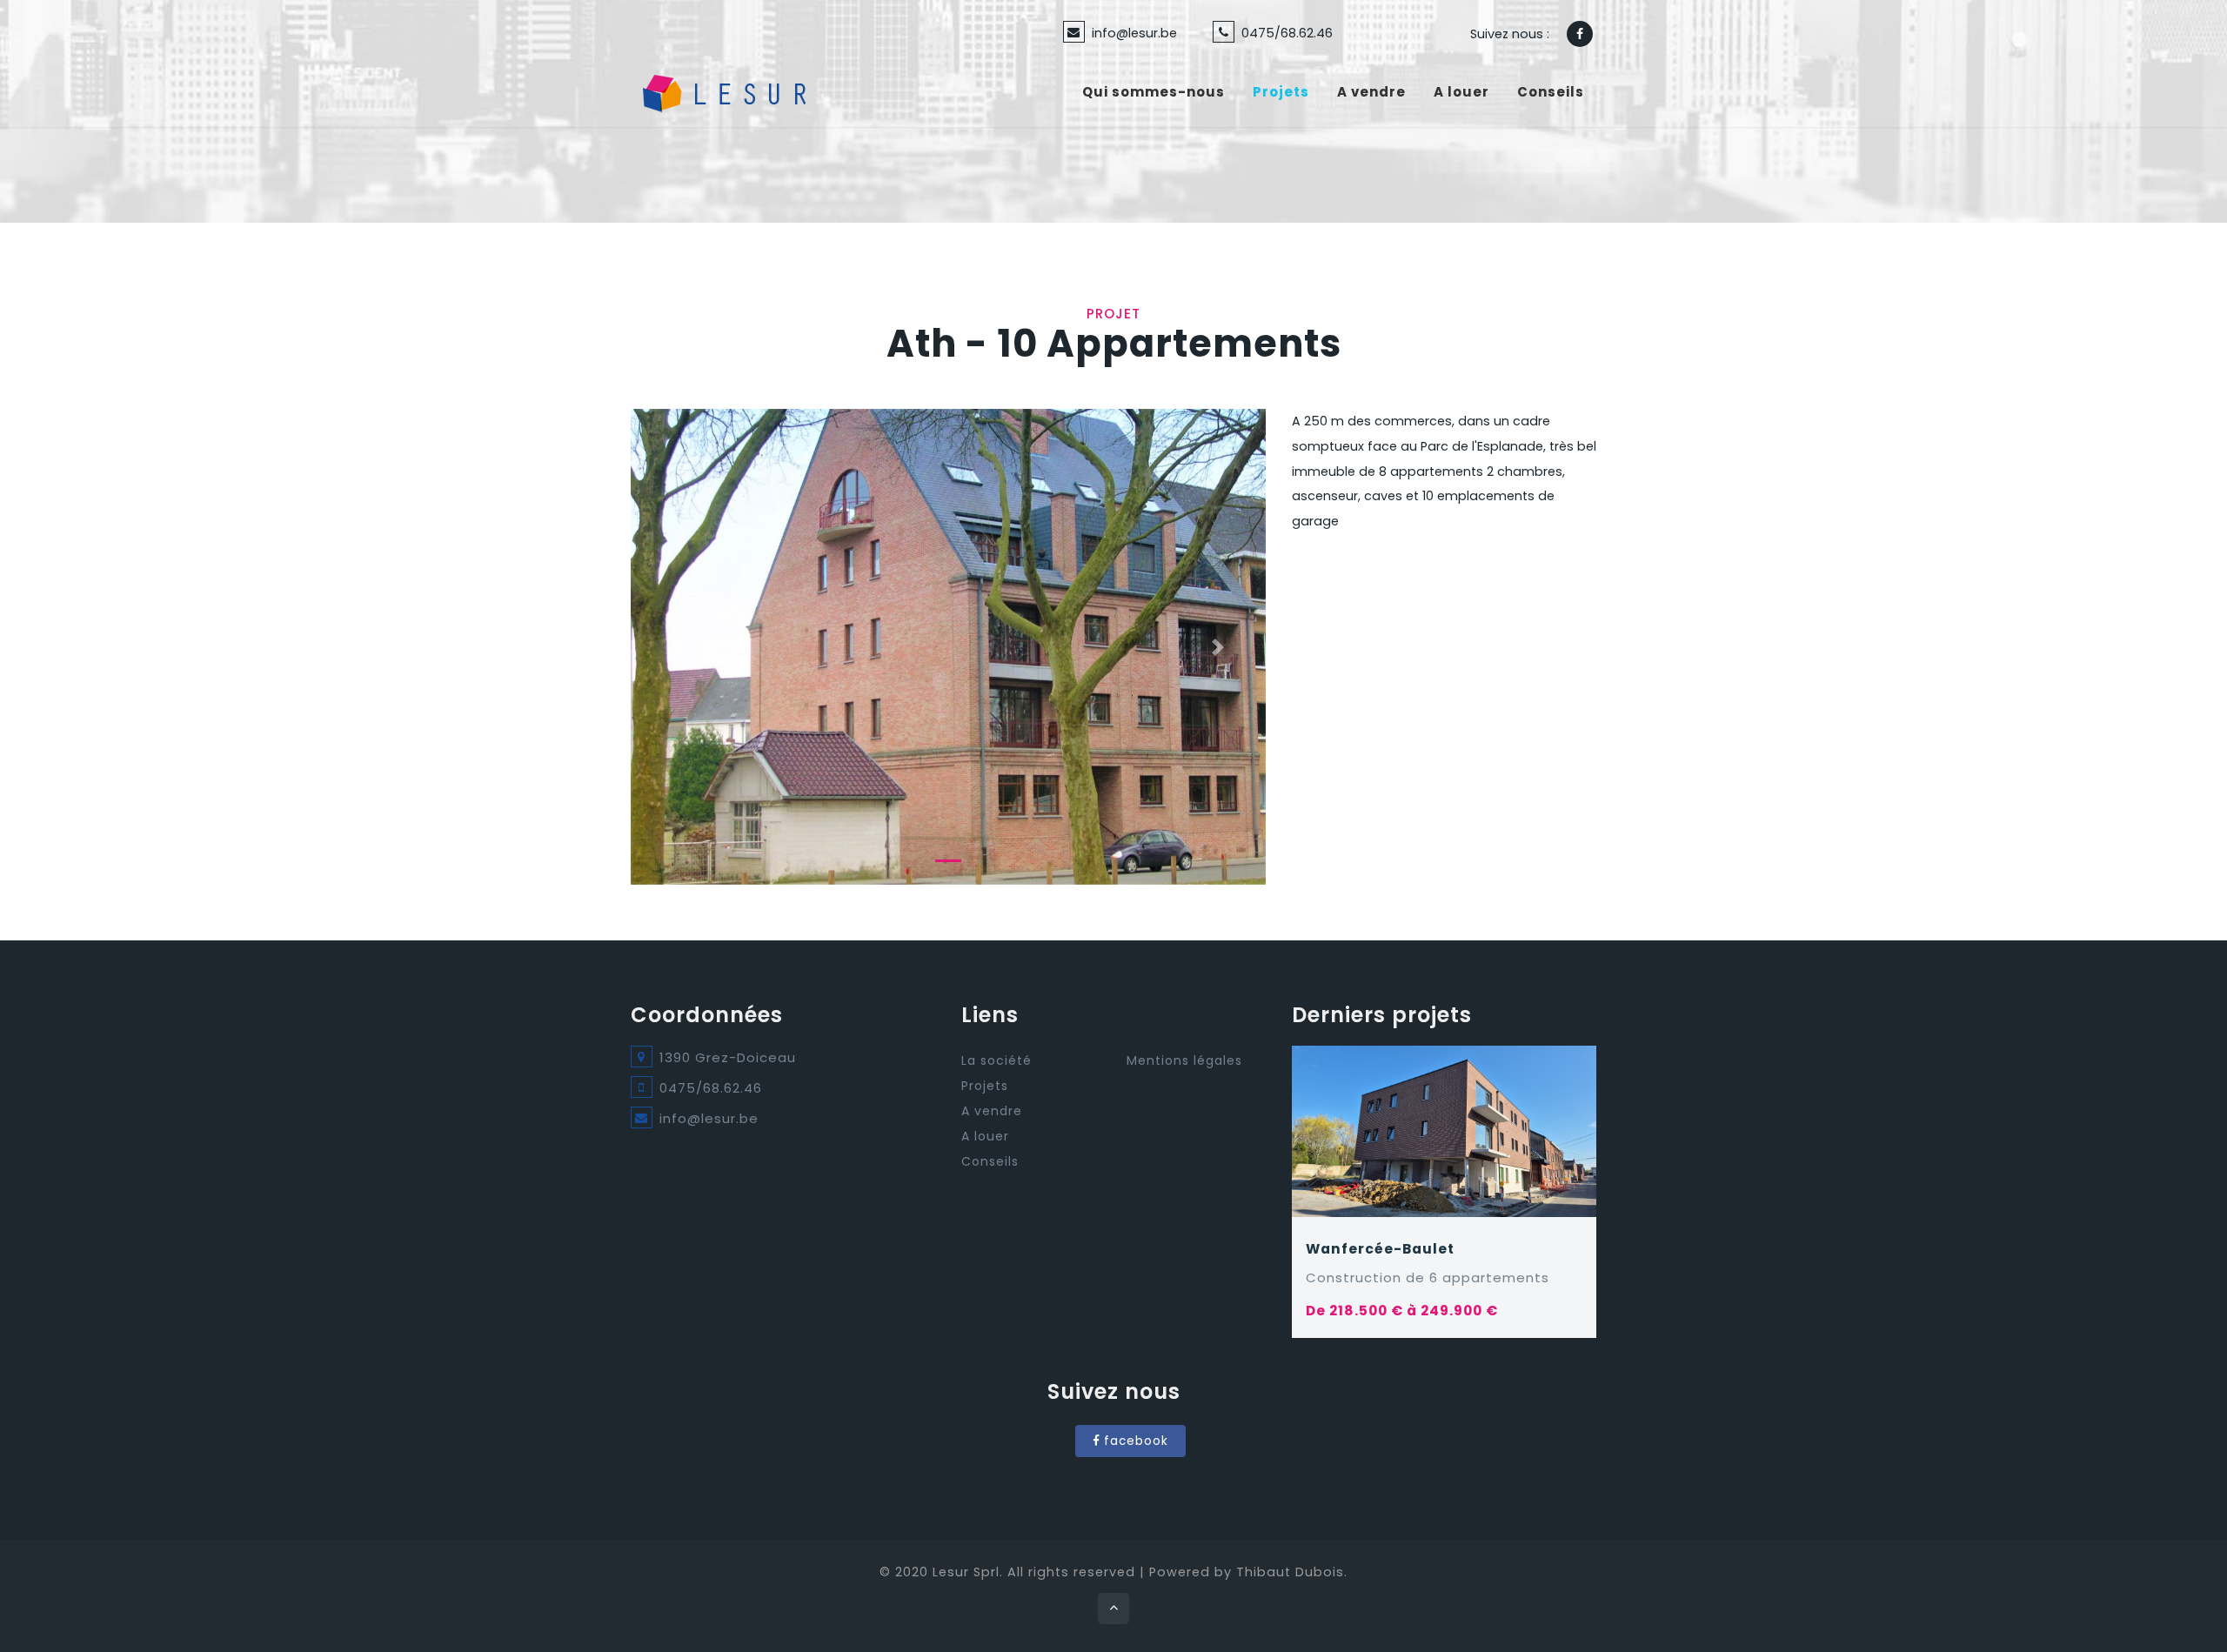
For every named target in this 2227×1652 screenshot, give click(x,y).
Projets (1281, 92)
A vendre (1371, 92)
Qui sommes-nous (1154, 92)
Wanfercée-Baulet (1380, 1249)
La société (996, 1060)
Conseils (1551, 92)
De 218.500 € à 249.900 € (1402, 1311)
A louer (1461, 92)
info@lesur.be (1134, 33)
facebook (1136, 1441)
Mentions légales (1184, 1060)
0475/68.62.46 (1287, 33)
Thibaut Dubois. (1292, 1572)
